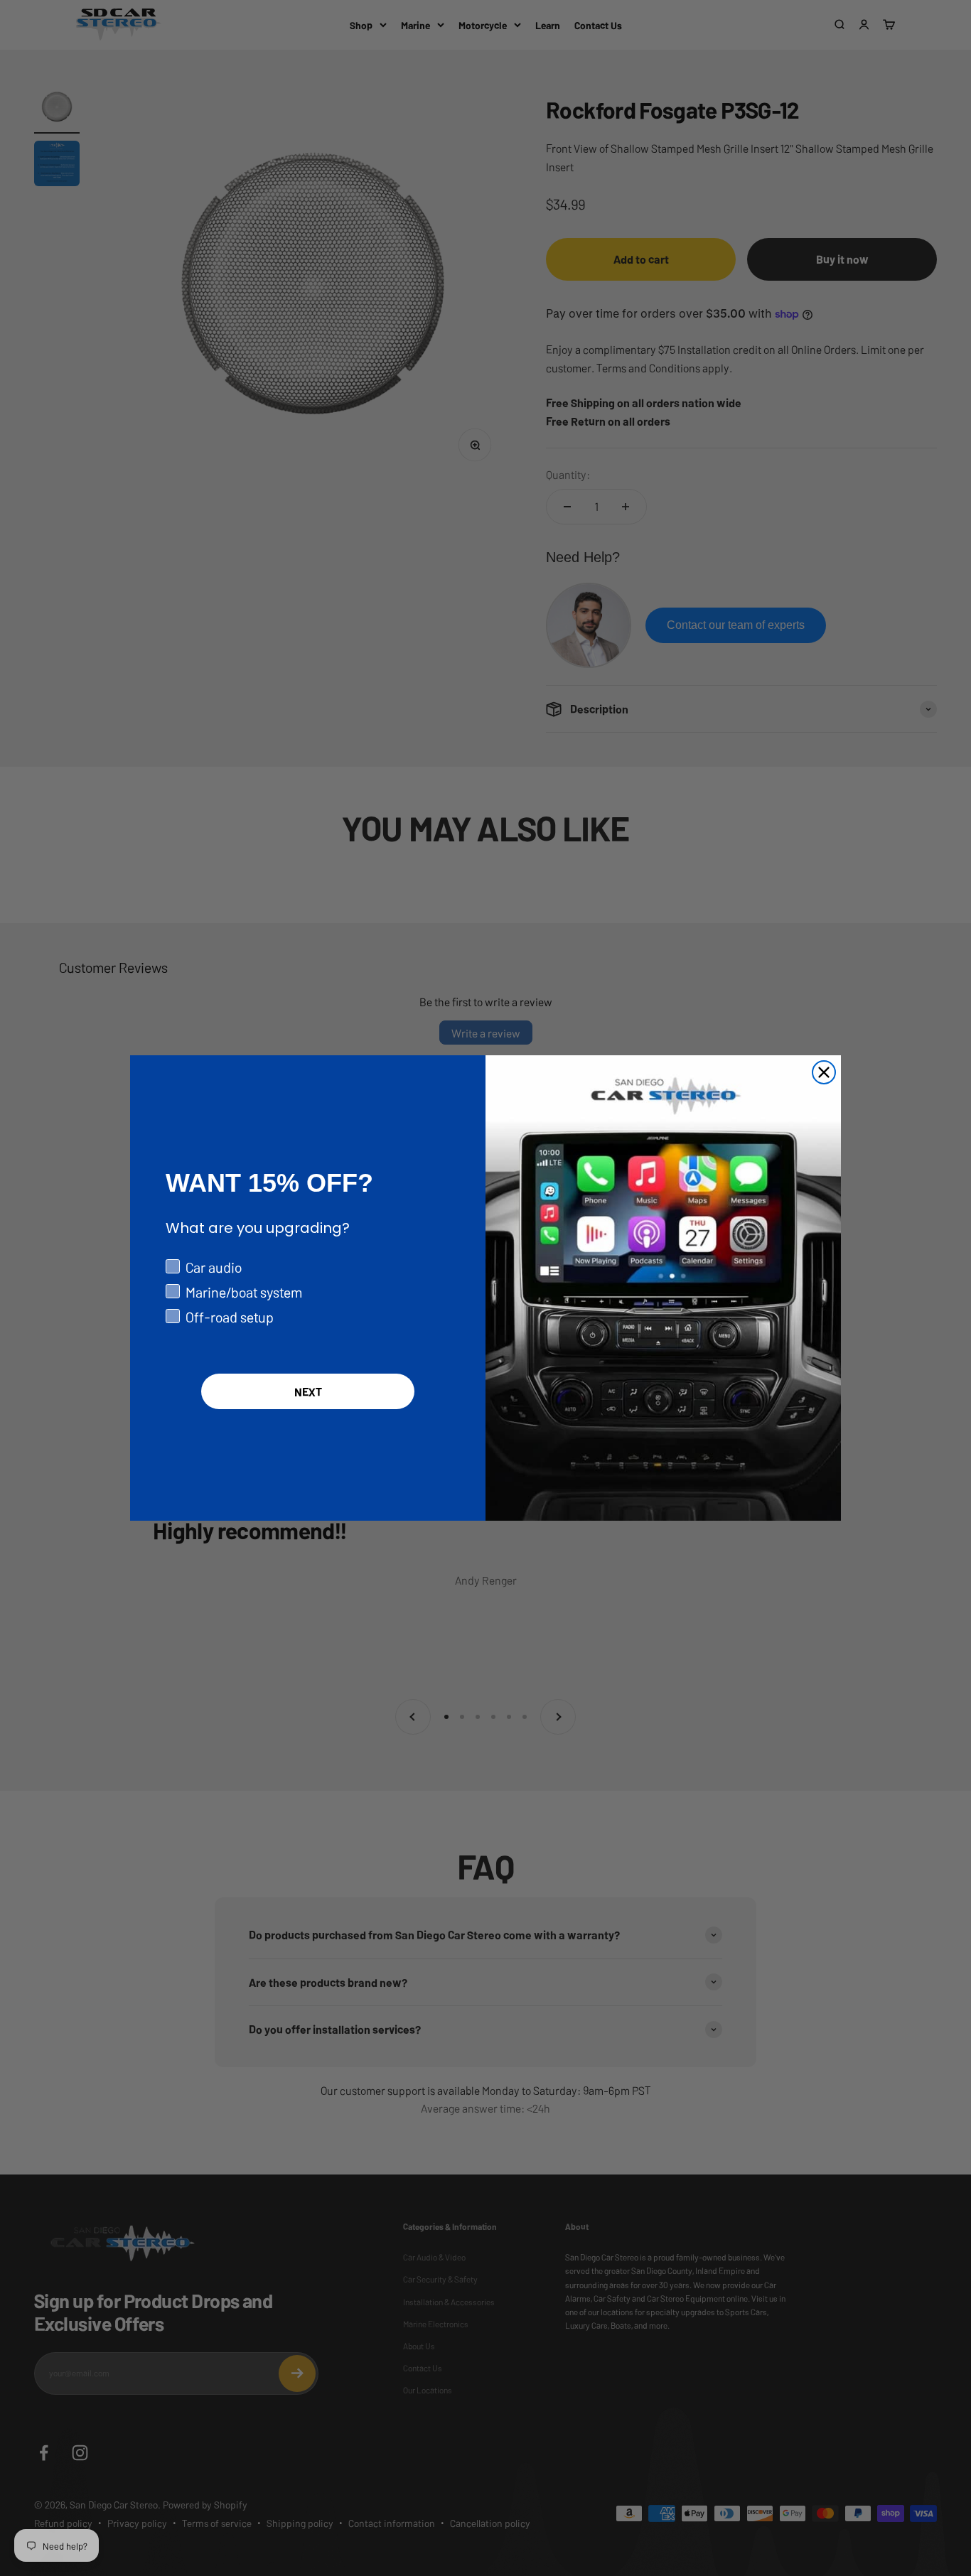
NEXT (308, 1391)
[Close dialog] (824, 1072)
